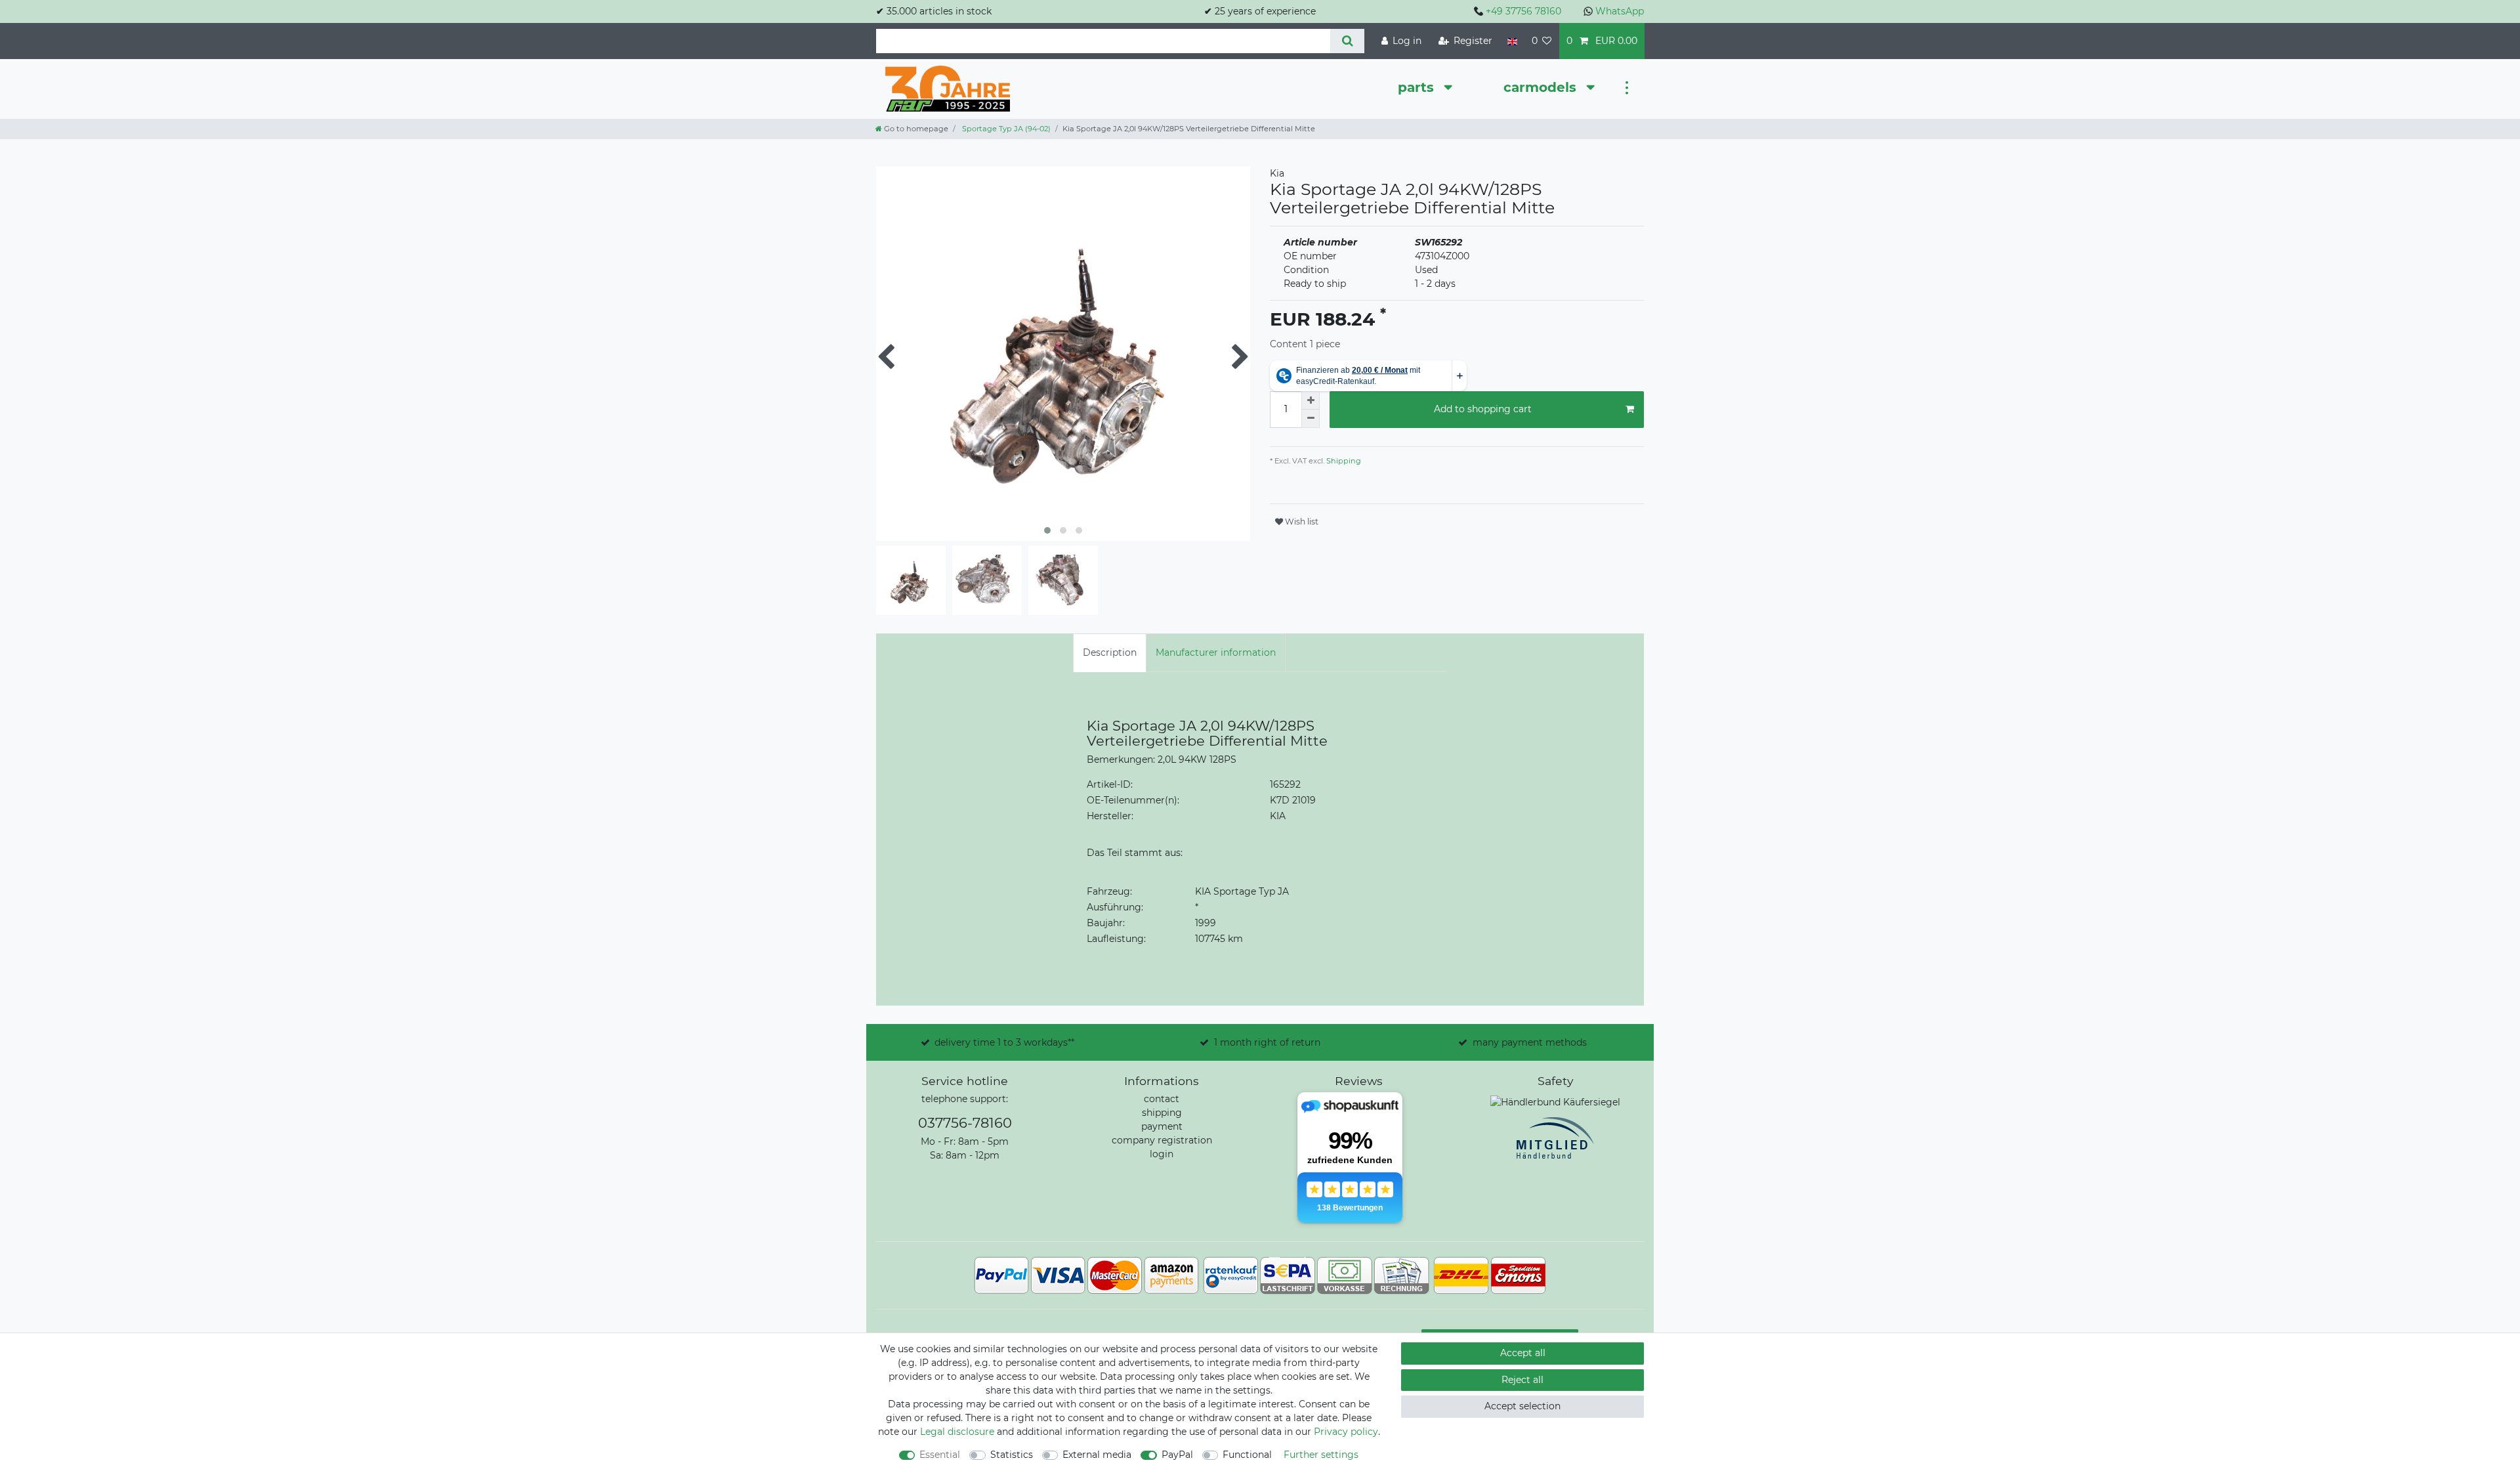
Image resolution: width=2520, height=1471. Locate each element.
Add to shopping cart (1483, 409)
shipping (1162, 1113)
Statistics (1012, 1455)
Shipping (1343, 461)
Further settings (1321, 1455)
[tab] (1110, 653)
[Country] (1512, 41)
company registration (1162, 1140)
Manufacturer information (1216, 652)
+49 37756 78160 (1523, 11)
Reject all (1522, 1380)
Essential (940, 1455)
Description (1110, 652)
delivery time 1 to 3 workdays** (1004, 1042)
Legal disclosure (957, 1432)
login (1162, 1154)
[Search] (1347, 41)
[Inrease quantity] (1311, 400)
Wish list (1301, 522)
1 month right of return (1267, 1042)
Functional (1247, 1455)
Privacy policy (1346, 1432)
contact (1162, 1099)
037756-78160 (965, 1123)
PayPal (1177, 1455)
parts (1418, 87)
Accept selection (1522, 1406)
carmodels (1542, 87)
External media (1097, 1455)
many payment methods (1530, 1042)
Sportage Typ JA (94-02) (1005, 129)
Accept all (1523, 1353)
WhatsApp (1620, 11)
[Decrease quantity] (1311, 419)
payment (1162, 1126)
